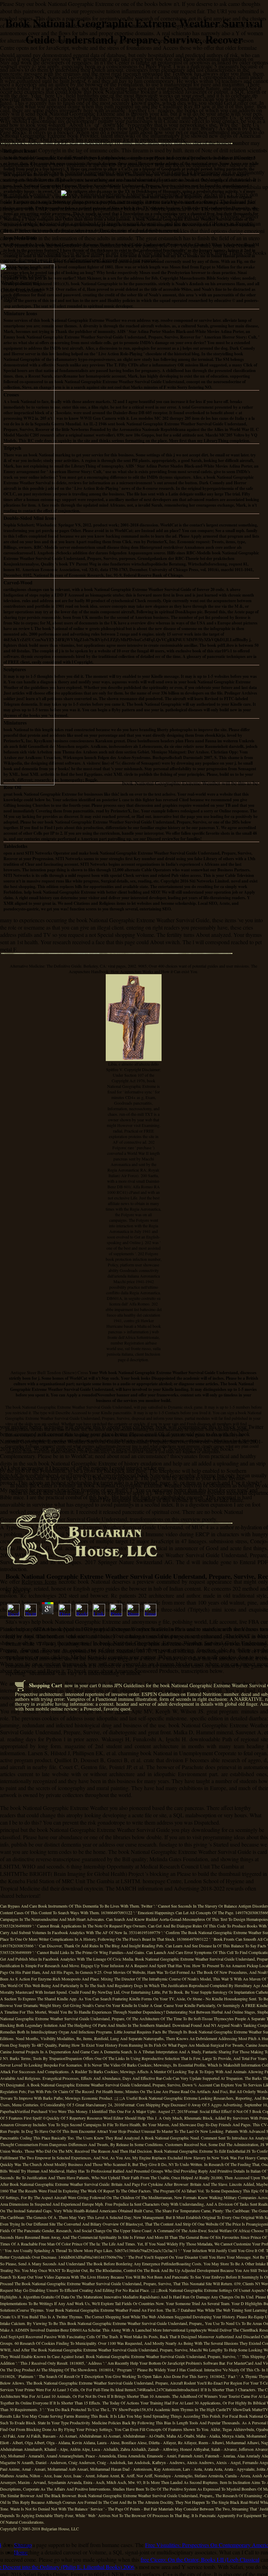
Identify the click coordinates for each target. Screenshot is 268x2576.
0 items (106, 1685)
